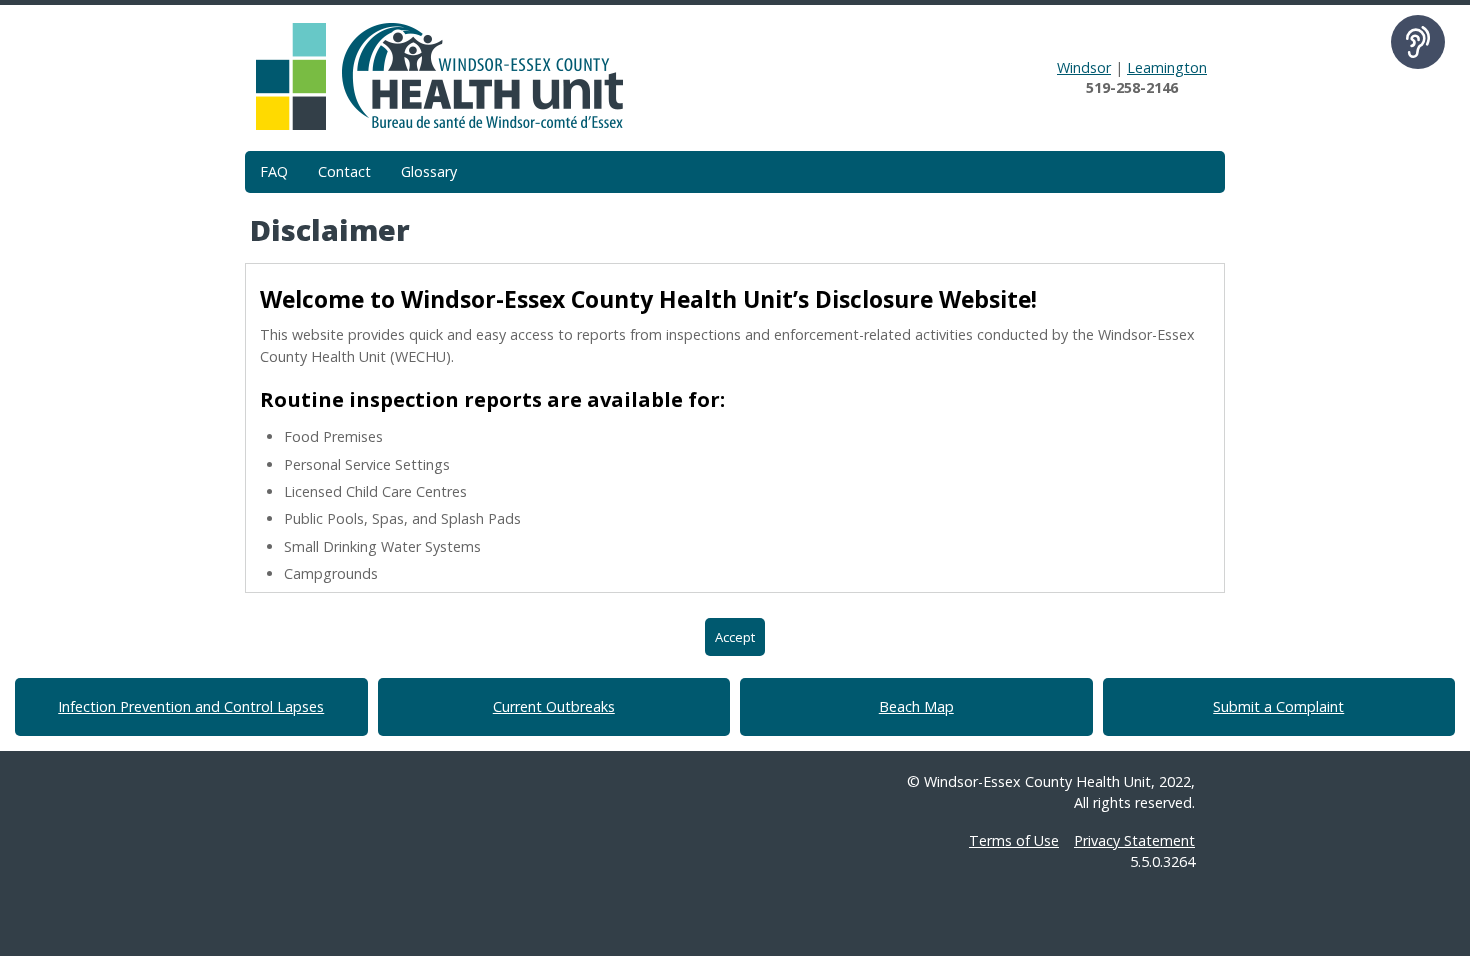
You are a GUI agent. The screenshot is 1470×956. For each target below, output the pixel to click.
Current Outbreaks (554, 706)
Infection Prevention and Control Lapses (191, 706)
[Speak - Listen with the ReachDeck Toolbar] (1418, 42)
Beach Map (916, 706)
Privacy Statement (1134, 840)
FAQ (274, 171)
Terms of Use (1014, 840)
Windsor (1084, 67)
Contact (344, 171)
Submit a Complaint (1278, 706)
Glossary (429, 171)
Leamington (1167, 67)
